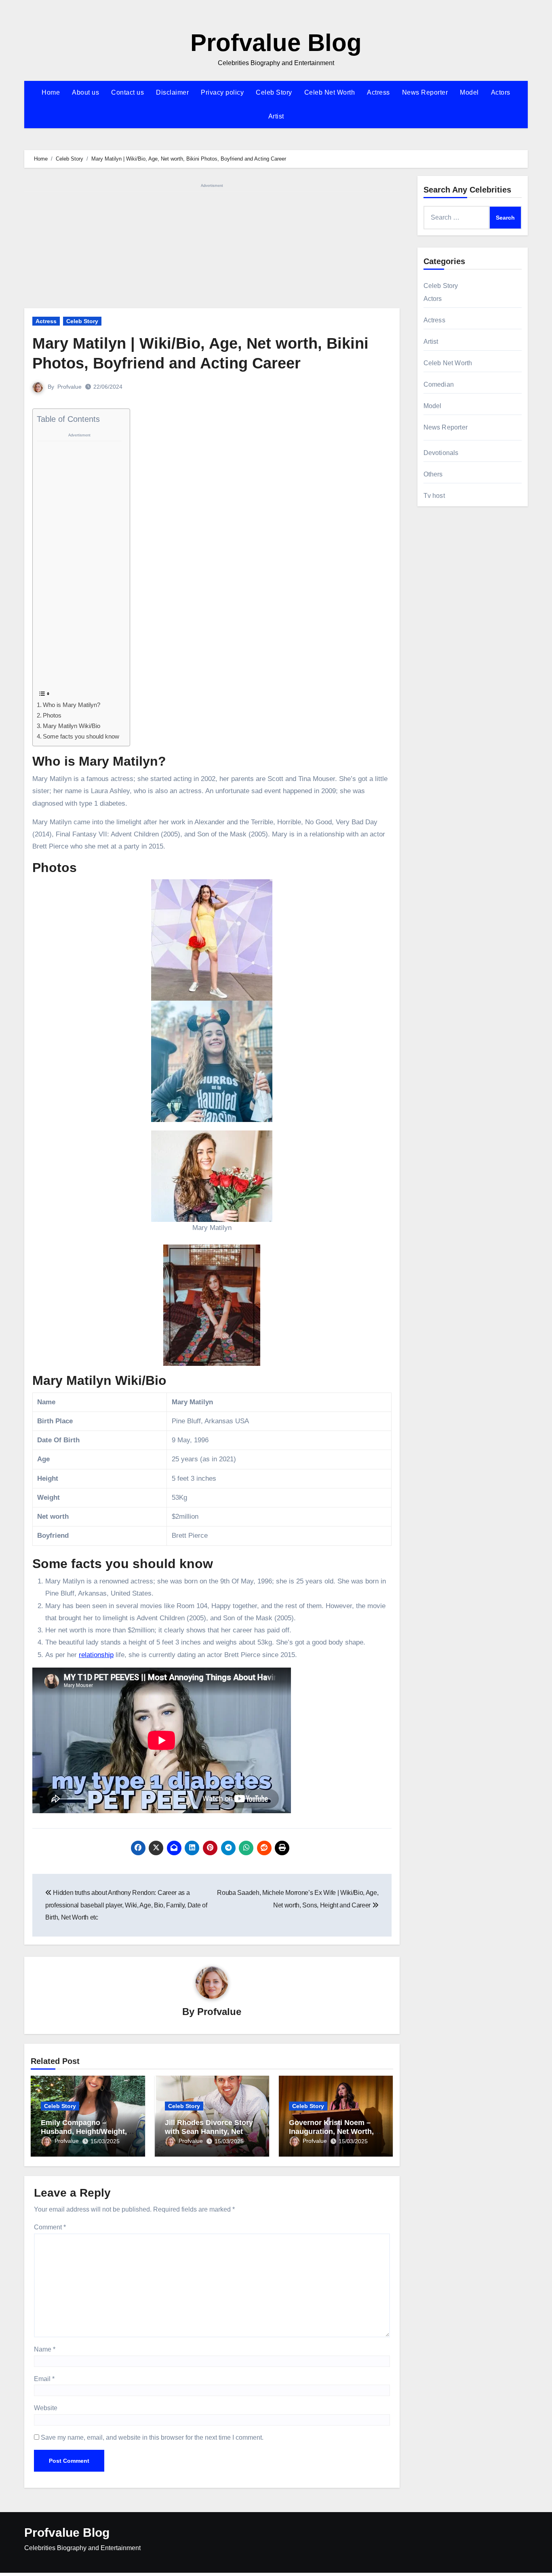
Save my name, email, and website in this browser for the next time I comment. (152, 2437)
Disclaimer (172, 92)
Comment (50, 2227)
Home (51, 92)
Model (469, 92)
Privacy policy (222, 92)
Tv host (434, 496)
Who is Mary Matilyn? (72, 705)
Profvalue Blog (276, 43)
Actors (501, 92)
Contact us (127, 92)
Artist (276, 116)
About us (85, 92)
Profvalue (70, 387)
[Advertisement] (213, 248)
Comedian (439, 384)
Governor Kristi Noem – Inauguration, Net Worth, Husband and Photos (331, 2131)
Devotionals (441, 453)
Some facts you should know (81, 736)
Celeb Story (274, 92)
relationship (96, 1655)
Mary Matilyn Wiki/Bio (72, 726)
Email (44, 2379)
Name (45, 2349)
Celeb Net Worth (330, 92)
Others (433, 474)
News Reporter (425, 92)
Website (46, 2408)
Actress (378, 92)
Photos (52, 715)
